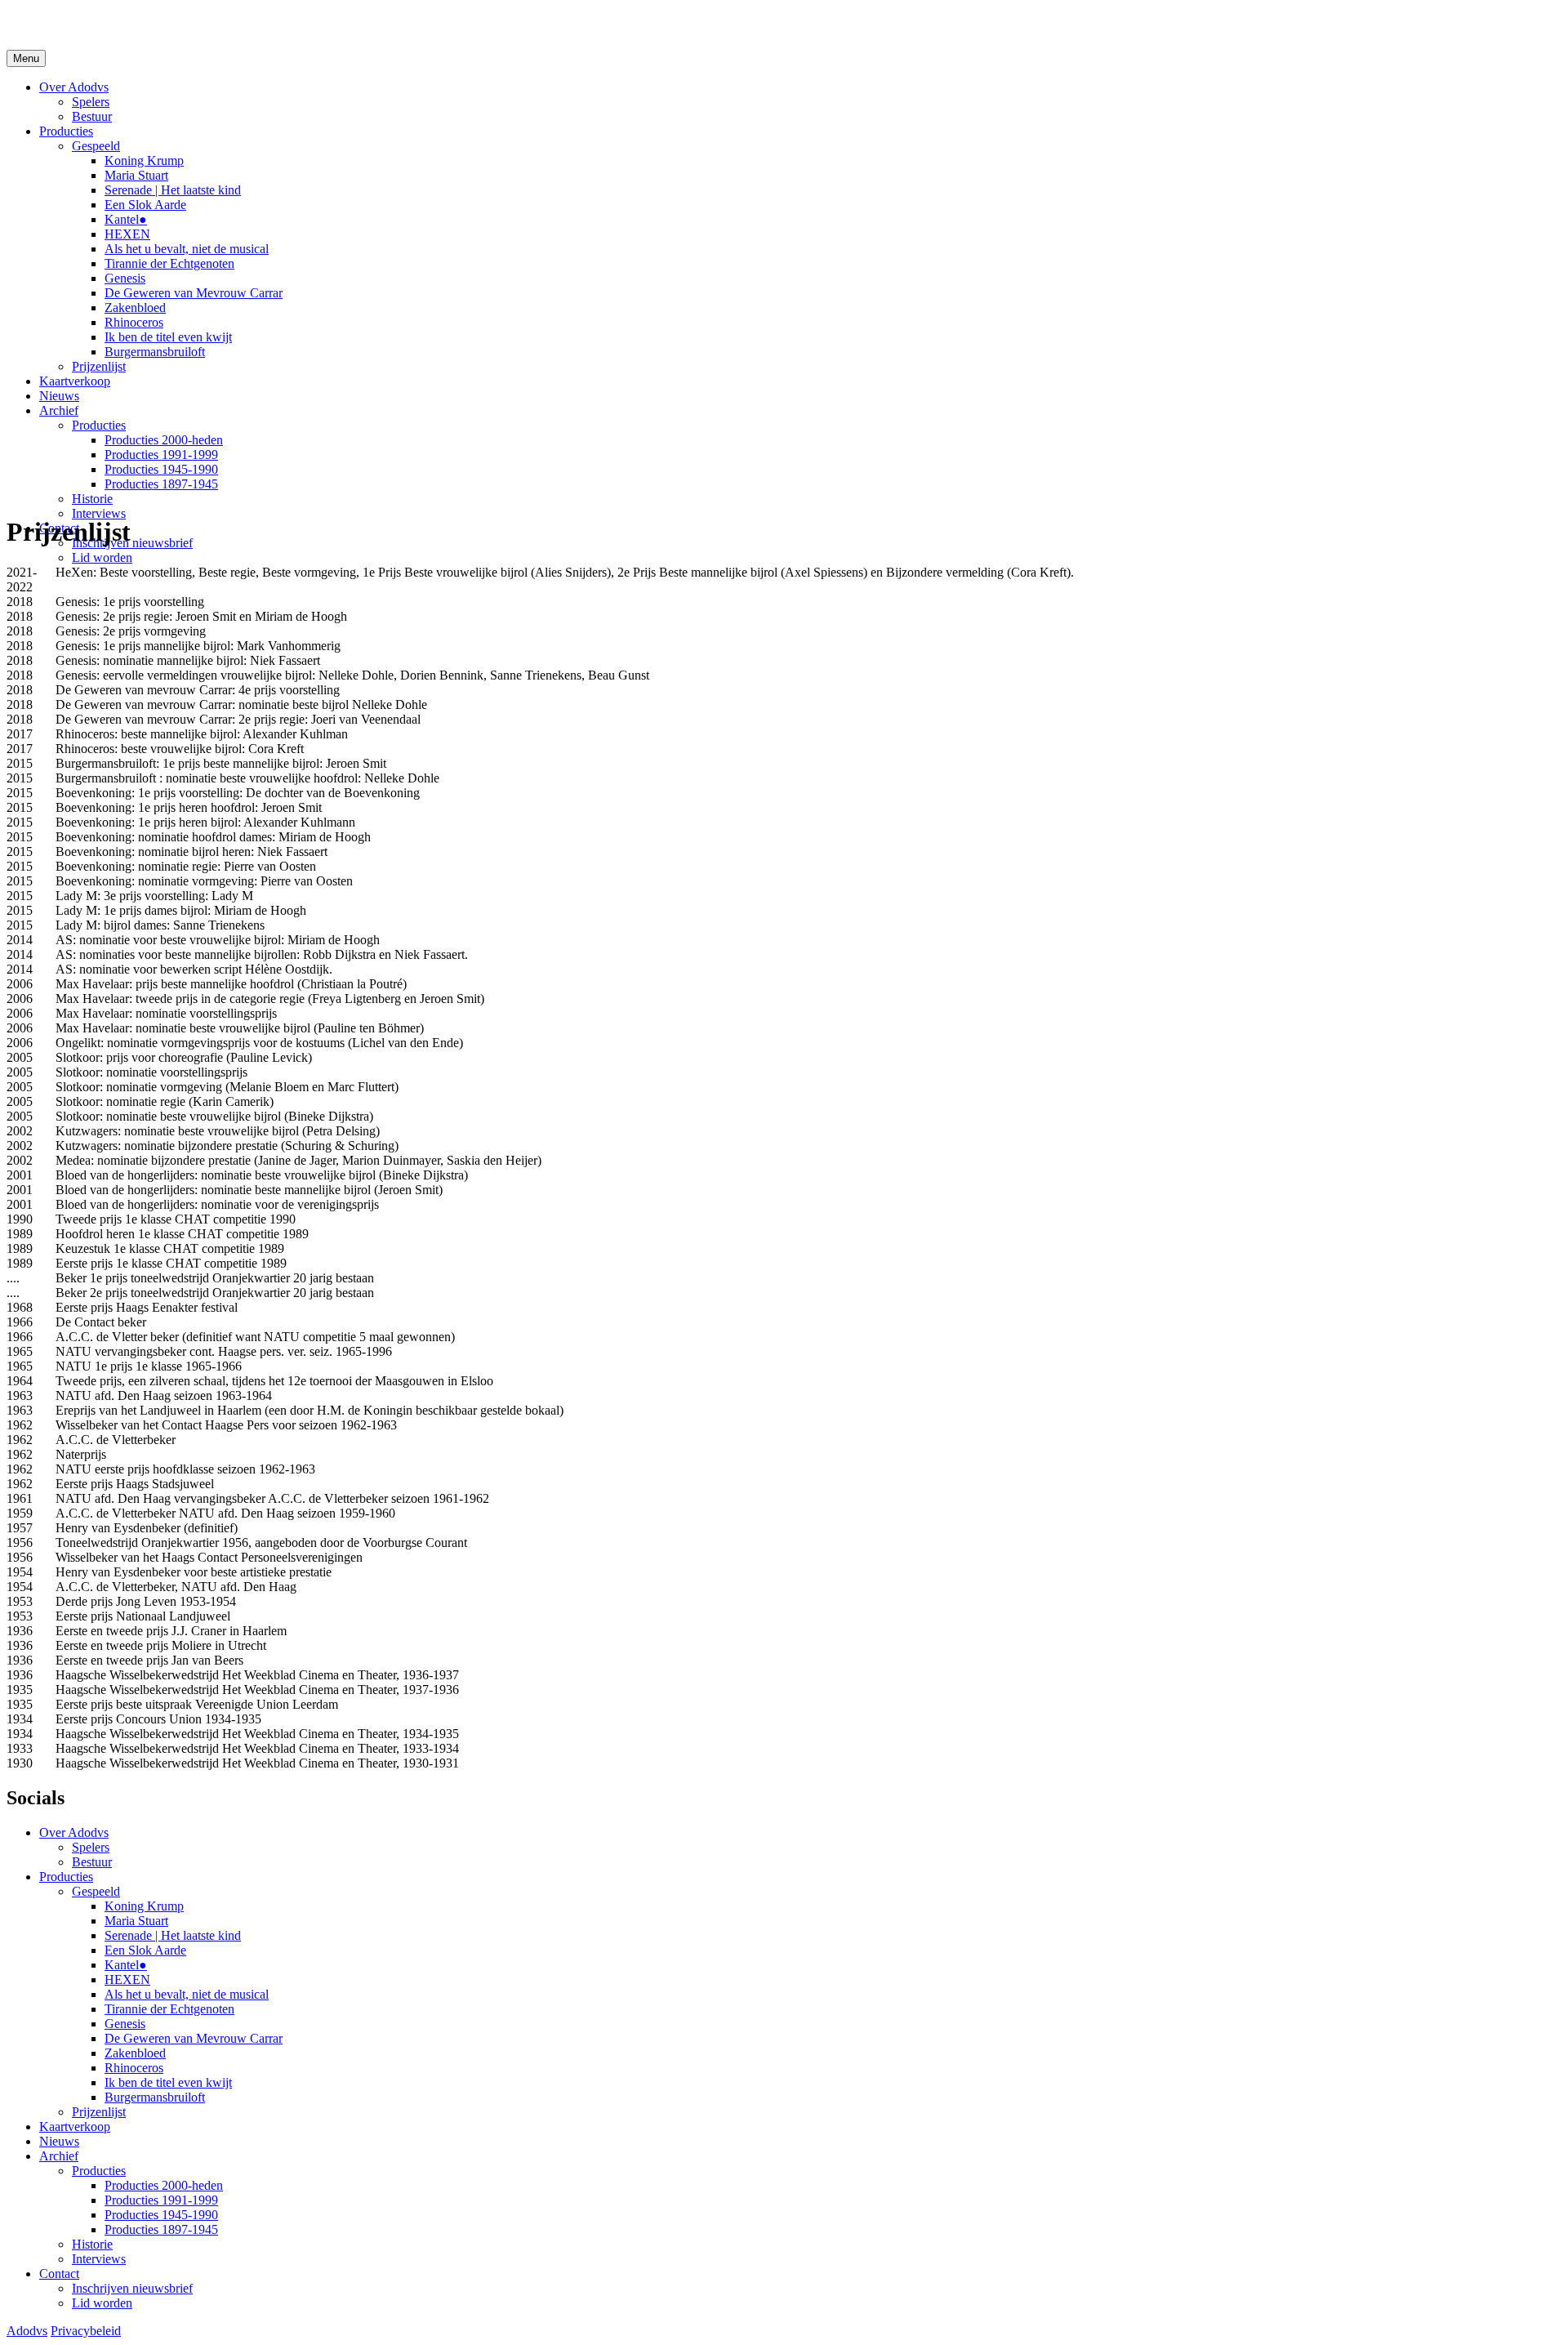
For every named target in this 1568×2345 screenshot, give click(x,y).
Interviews (99, 513)
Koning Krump (144, 160)
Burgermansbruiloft (155, 352)
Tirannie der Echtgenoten (169, 263)
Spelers (91, 102)
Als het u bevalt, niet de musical (187, 249)
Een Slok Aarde (145, 205)
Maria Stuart (136, 175)
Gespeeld (96, 146)
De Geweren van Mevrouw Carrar (194, 293)
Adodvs (27, 2331)
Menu (26, 58)
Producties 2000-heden (164, 440)
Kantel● (126, 219)
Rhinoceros (134, 322)
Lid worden (102, 557)
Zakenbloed (135, 308)
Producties (66, 131)
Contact (59, 2274)
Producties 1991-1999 (161, 455)
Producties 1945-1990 (161, 469)
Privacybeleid (86, 2331)
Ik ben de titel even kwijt (168, 337)
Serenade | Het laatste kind (173, 190)
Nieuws (59, 396)
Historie (92, 499)
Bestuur (92, 116)
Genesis (125, 278)
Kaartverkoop (75, 381)
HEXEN (127, 234)
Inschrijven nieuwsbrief (132, 543)
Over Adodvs (74, 87)
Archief (59, 410)
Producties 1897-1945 (161, 484)
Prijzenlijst (99, 366)
